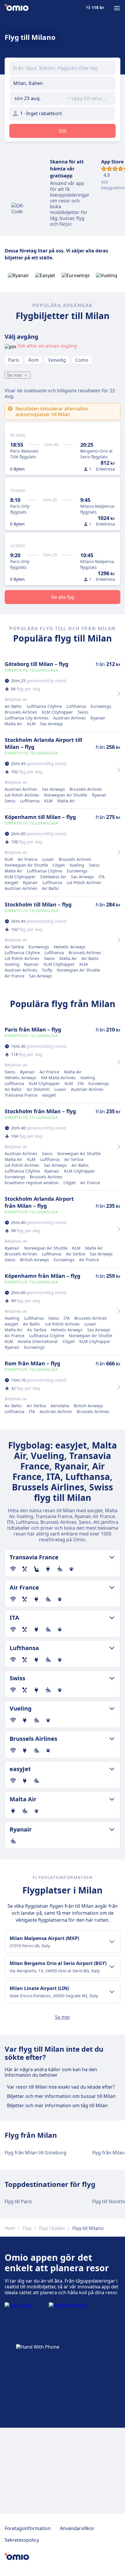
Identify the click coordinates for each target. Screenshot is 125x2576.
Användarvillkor (77, 2528)
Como (82, 360)
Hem (10, 2228)
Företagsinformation (28, 2528)
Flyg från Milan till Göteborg (35, 2153)
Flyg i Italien (52, 2228)
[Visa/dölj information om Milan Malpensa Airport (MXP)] (112, 1942)
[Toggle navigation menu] (117, 8)
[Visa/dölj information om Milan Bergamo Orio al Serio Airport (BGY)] (112, 1967)
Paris (14, 360)
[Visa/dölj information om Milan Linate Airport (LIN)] (112, 1992)
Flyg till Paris (18, 2201)
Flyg (27, 2228)
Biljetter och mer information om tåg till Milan (57, 2105)
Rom (34, 360)
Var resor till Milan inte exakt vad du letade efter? (61, 2087)
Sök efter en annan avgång (47, 346)
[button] (36, 98)
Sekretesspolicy (22, 2540)
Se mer (15, 375)
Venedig (57, 360)
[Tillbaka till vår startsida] (17, 8)
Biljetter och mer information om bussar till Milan (61, 2096)
